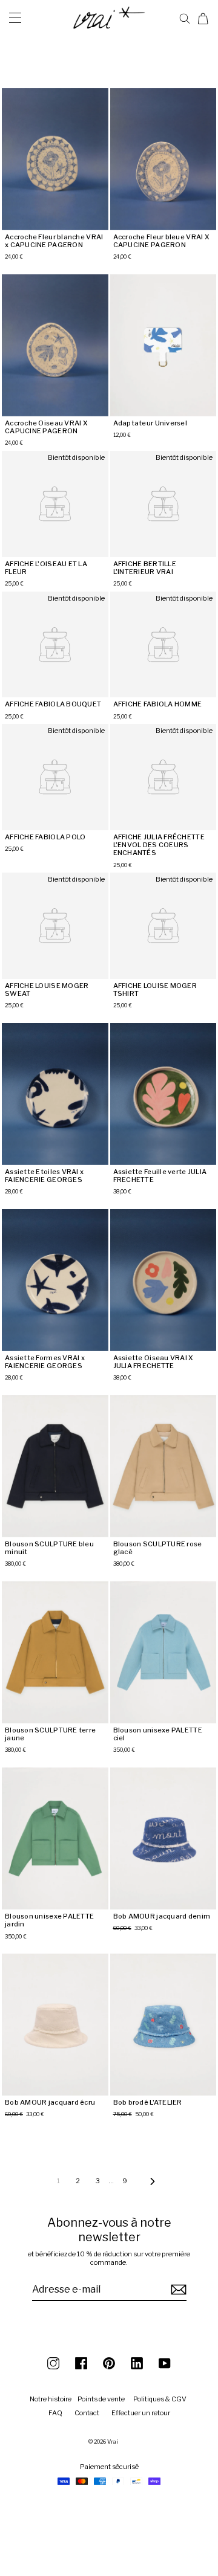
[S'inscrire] (177, 2290)
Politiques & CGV (160, 2399)
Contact (87, 2413)
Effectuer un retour (141, 2413)
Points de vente (101, 2399)
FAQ (55, 2413)
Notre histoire (51, 2399)
